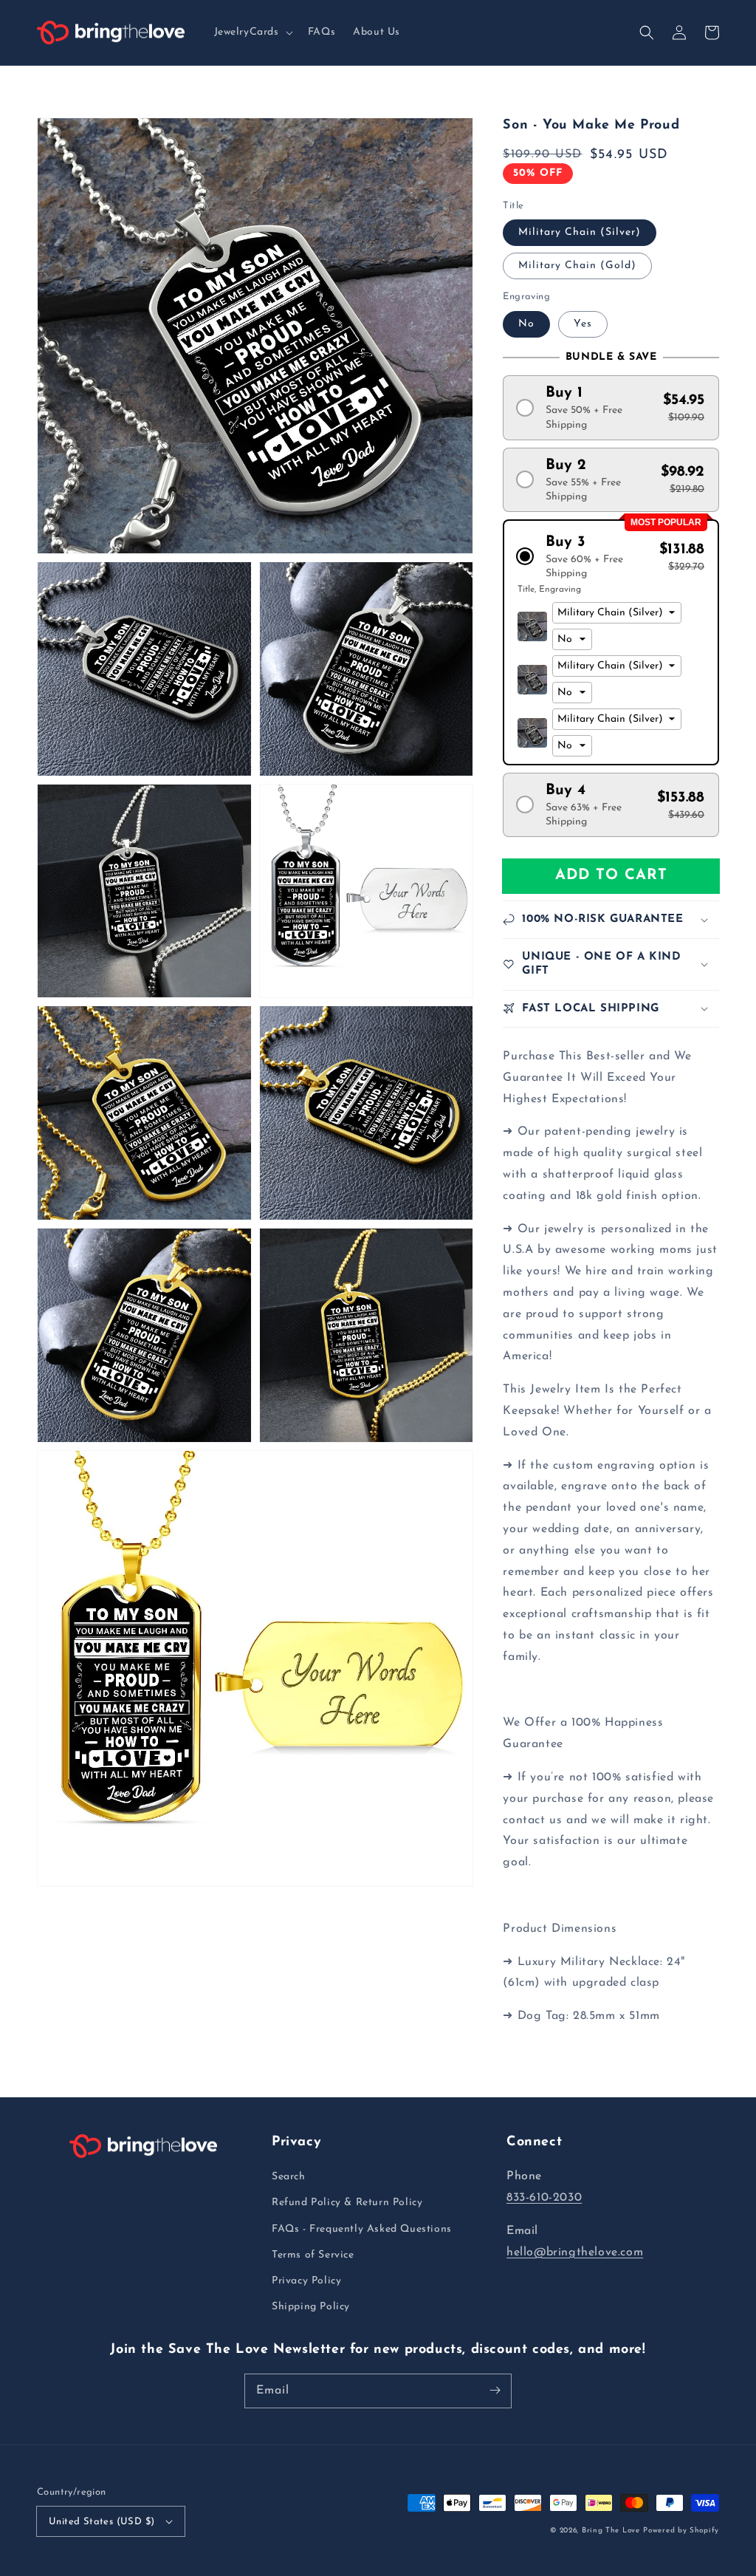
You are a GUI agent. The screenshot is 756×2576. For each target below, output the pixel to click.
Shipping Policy (311, 2307)
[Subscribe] (495, 2391)
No (526, 324)
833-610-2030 (544, 2198)
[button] (252, 33)
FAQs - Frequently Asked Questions (362, 2229)
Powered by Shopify (681, 2531)
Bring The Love (611, 2531)
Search (289, 2177)
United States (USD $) (102, 2522)
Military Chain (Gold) (577, 266)
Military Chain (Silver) (580, 232)
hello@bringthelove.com (575, 2252)
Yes (583, 324)
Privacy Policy (306, 2281)
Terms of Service (313, 2255)
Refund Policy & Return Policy (347, 2203)
